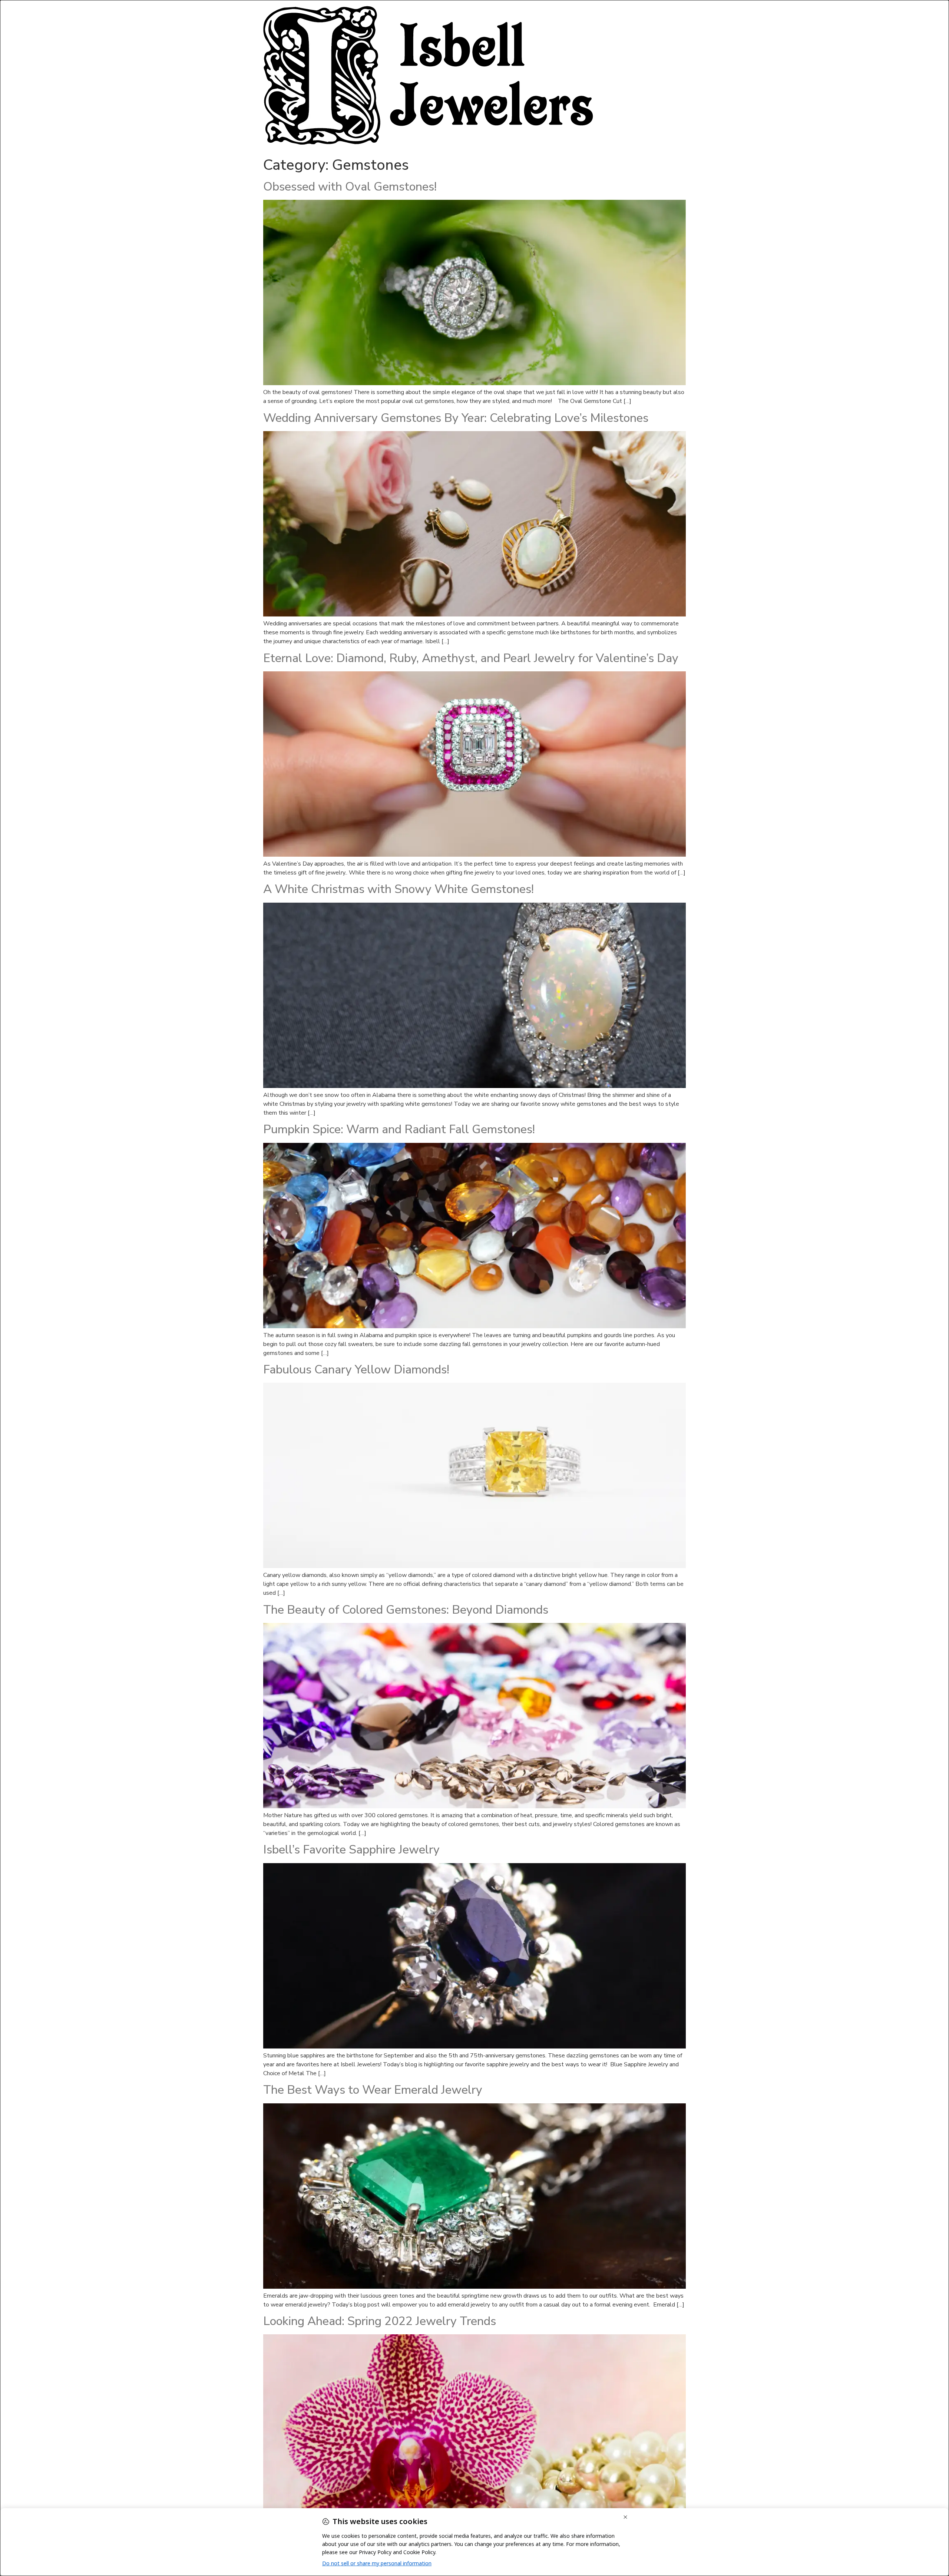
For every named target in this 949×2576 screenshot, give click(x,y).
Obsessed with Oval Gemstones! (350, 187)
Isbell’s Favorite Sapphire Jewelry (351, 1850)
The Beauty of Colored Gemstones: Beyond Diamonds (406, 1610)
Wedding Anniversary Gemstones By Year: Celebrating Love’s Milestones (456, 418)
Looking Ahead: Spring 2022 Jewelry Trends (380, 2321)
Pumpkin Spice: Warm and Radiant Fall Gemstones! (399, 1129)
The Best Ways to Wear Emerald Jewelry (373, 2090)
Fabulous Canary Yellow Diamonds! (356, 1370)
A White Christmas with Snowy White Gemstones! (399, 889)
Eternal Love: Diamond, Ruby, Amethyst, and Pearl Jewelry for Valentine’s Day (471, 658)
